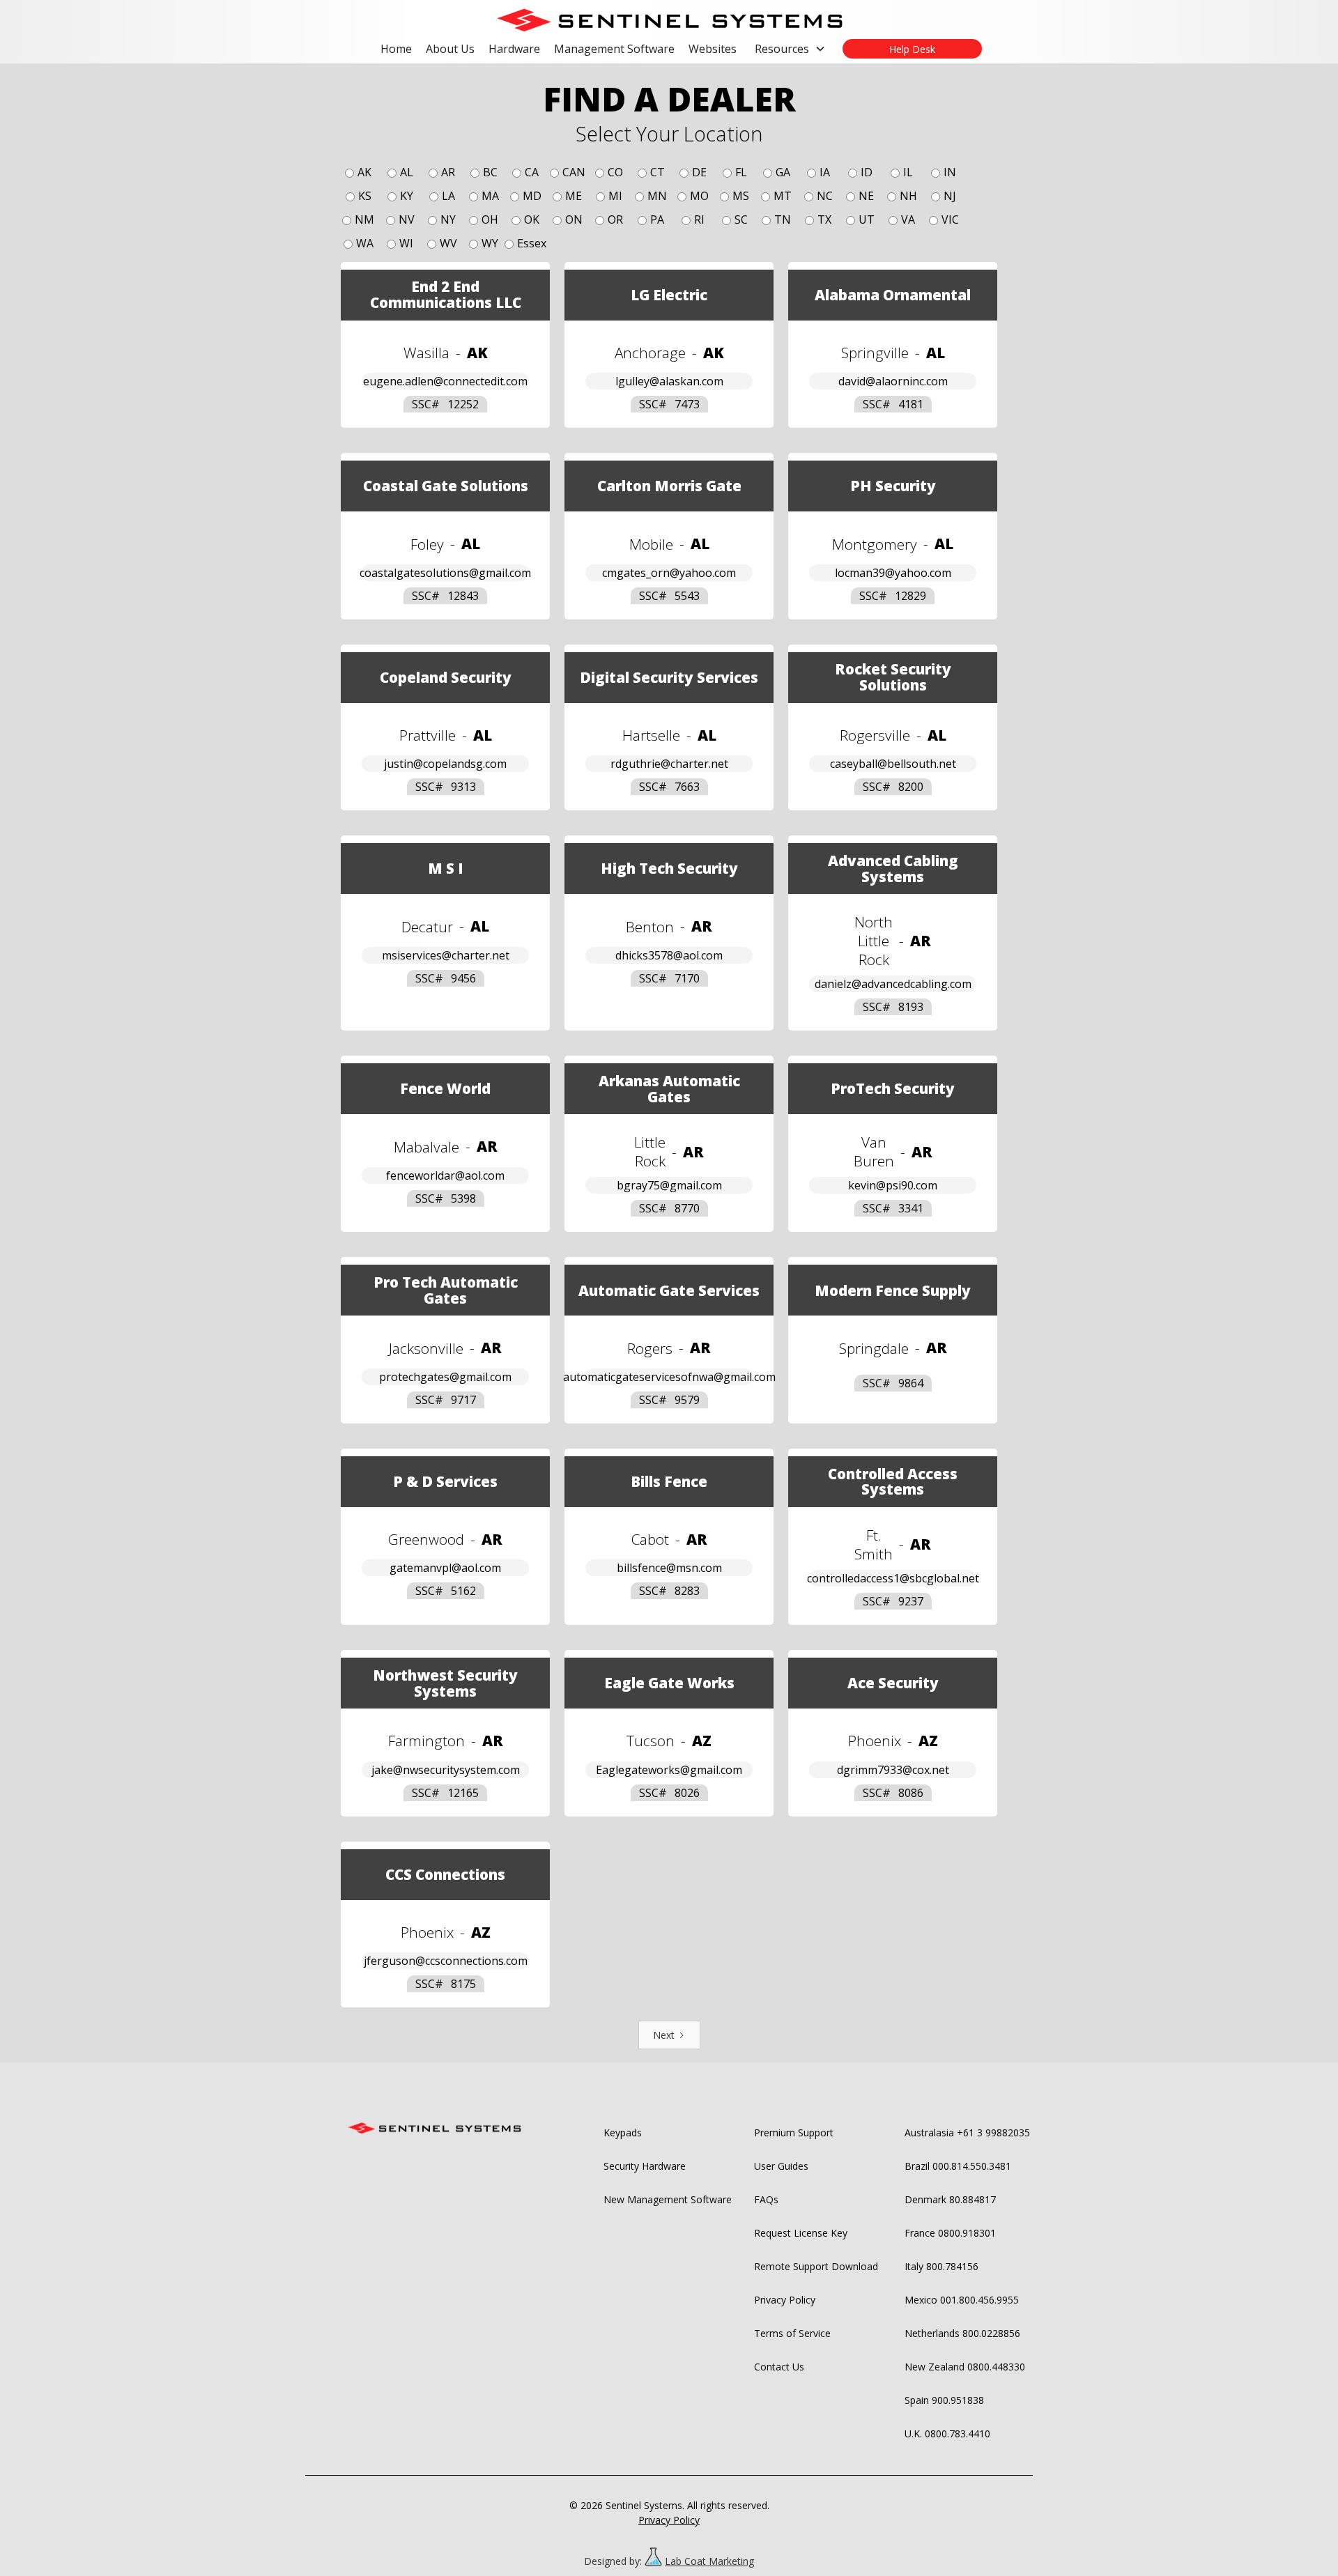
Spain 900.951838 (944, 2400)
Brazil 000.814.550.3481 (958, 2166)
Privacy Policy (785, 2300)
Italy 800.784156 (941, 2266)
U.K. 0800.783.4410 (947, 2434)
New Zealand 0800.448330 (965, 2367)
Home (396, 49)
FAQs (766, 2199)
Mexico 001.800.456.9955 (962, 2300)
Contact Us (779, 2367)
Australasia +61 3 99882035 (967, 2132)
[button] (790, 49)
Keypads (623, 2132)
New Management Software (668, 2199)
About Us (450, 49)
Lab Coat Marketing (709, 2561)
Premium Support (794, 2132)
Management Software (614, 49)
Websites (713, 49)
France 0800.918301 (950, 2233)
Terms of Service (792, 2333)
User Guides (781, 2166)
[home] (669, 20)
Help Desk (912, 49)
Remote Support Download (816, 2266)
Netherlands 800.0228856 (962, 2333)
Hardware (514, 49)
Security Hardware (645, 2166)
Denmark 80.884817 (950, 2199)
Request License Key (801, 2233)
